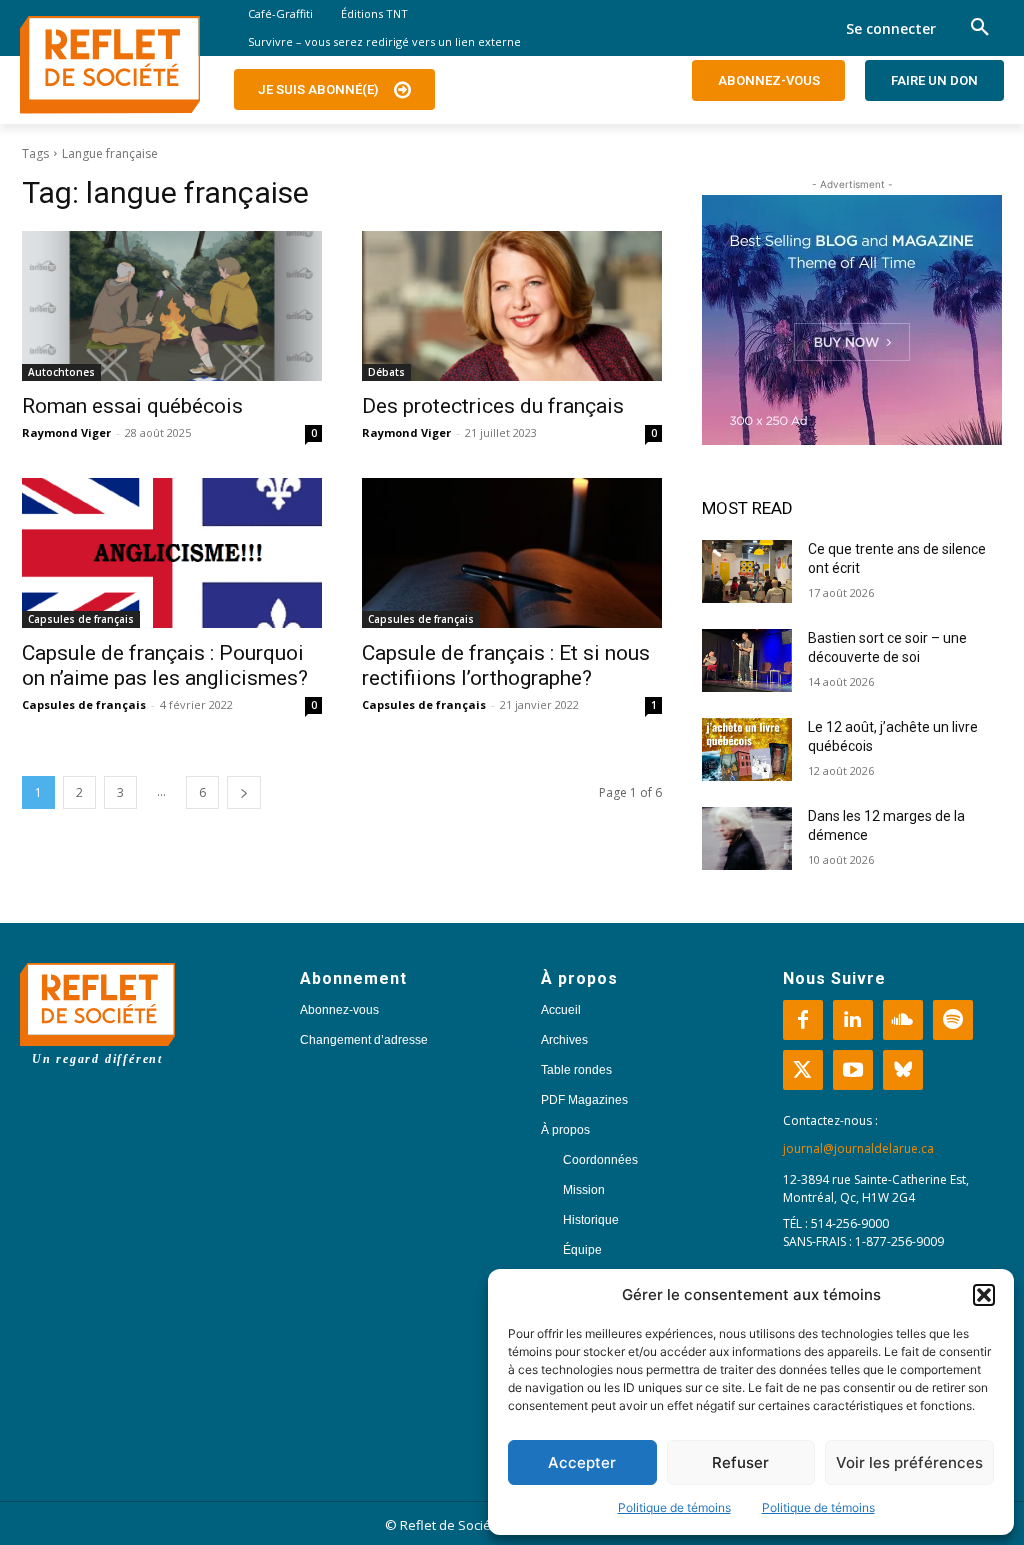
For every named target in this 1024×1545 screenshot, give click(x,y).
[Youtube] (853, 1070)
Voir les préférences (909, 1462)
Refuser (740, 1462)
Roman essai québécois (132, 406)
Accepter (582, 1462)
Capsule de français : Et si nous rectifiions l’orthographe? (506, 665)
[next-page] (244, 792)
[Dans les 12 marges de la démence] (747, 838)
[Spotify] (953, 1020)
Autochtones (61, 372)
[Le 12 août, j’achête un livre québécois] (747, 749)
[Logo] (110, 65)
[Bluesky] (903, 1070)
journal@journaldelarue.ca (858, 1148)
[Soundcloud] (903, 1020)
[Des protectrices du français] (512, 306)
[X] (803, 1070)
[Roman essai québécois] (172, 306)
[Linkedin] (853, 1020)
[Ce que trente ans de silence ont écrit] (747, 571)
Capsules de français (81, 619)
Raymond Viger (66, 432)
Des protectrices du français (493, 406)
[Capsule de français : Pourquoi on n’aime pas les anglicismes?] (172, 553)
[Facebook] (803, 1020)
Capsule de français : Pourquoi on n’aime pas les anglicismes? (165, 665)
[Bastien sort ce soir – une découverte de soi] (747, 660)
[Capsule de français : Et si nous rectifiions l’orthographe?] (512, 553)
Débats (386, 372)
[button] (984, 1295)
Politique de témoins (674, 1507)
